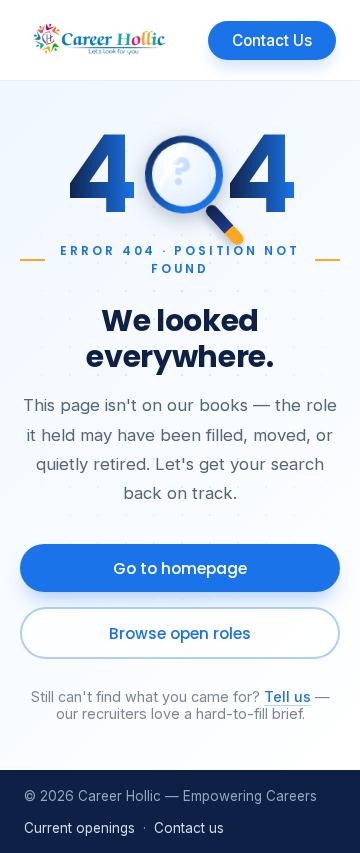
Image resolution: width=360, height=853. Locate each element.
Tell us (287, 696)
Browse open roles (180, 633)
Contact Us (272, 40)
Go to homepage (180, 568)
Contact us (189, 828)
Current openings (79, 828)
